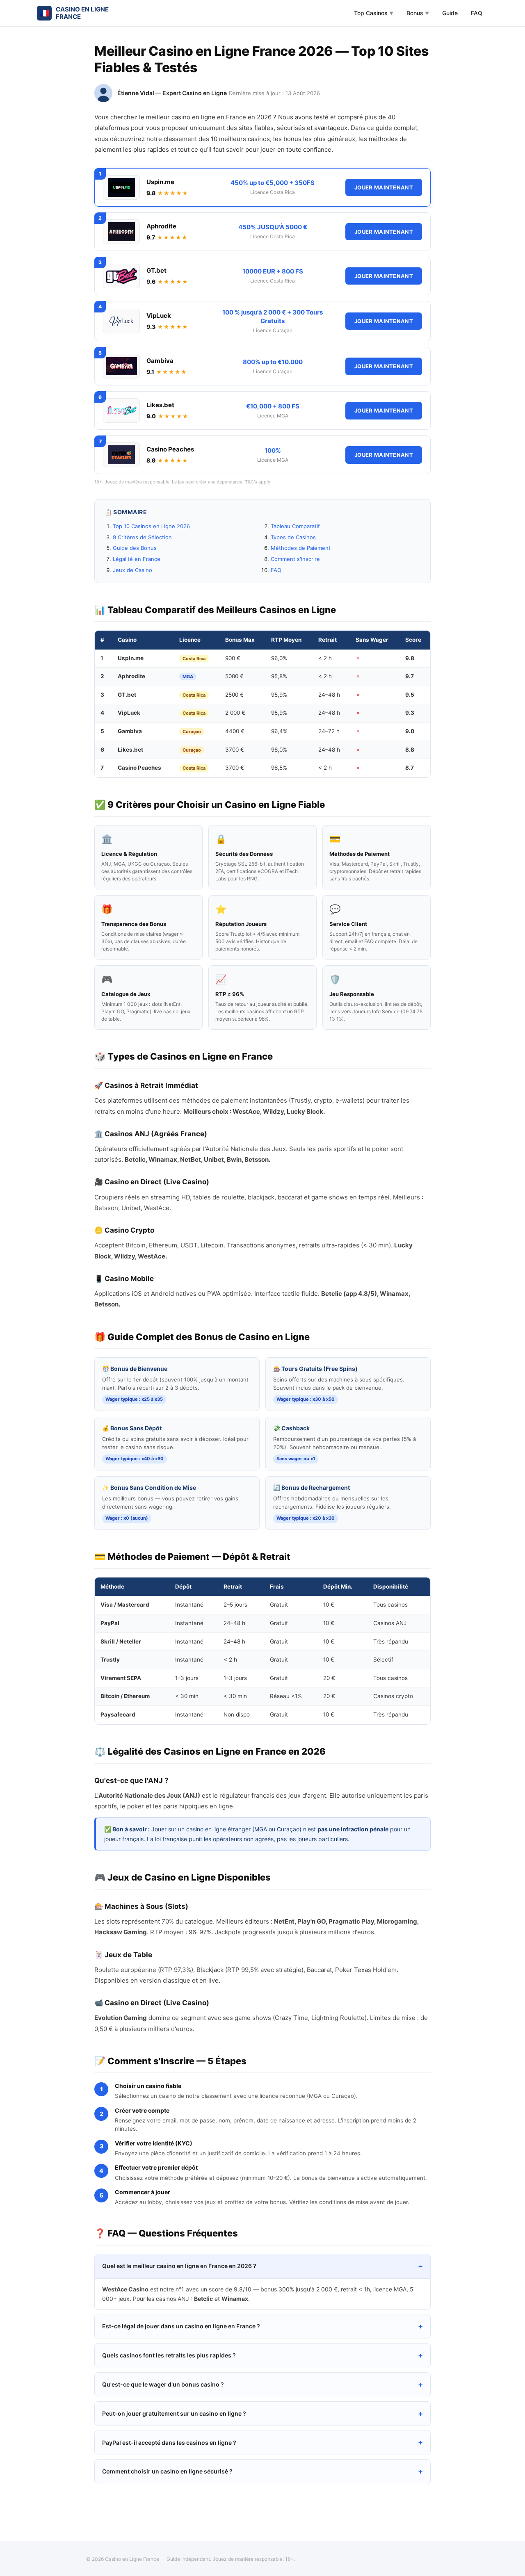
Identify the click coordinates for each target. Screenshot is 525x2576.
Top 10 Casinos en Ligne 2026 (151, 526)
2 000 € (235, 713)
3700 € (235, 750)
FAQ (477, 13)
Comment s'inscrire (295, 559)
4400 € (235, 731)
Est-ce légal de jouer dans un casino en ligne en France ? (181, 2326)
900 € (233, 658)
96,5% (279, 768)
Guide (450, 13)
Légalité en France (137, 559)
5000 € (234, 676)
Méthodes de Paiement (301, 548)
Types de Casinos (293, 537)
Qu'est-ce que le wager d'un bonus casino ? (163, 2384)
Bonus (418, 13)
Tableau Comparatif (295, 526)
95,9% (279, 695)
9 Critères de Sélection (142, 537)
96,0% (279, 658)
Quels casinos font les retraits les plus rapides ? (169, 2355)
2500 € (234, 695)
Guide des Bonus (135, 548)
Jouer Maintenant (384, 187)
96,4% (279, 731)
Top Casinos (374, 13)
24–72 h (329, 731)
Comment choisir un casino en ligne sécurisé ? (167, 2471)
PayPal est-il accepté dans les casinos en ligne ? (169, 2443)
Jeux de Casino (132, 570)
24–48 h (329, 695)
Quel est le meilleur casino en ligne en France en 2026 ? (179, 2266)
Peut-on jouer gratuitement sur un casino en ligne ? (174, 2413)
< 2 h (325, 658)
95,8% (279, 676)
